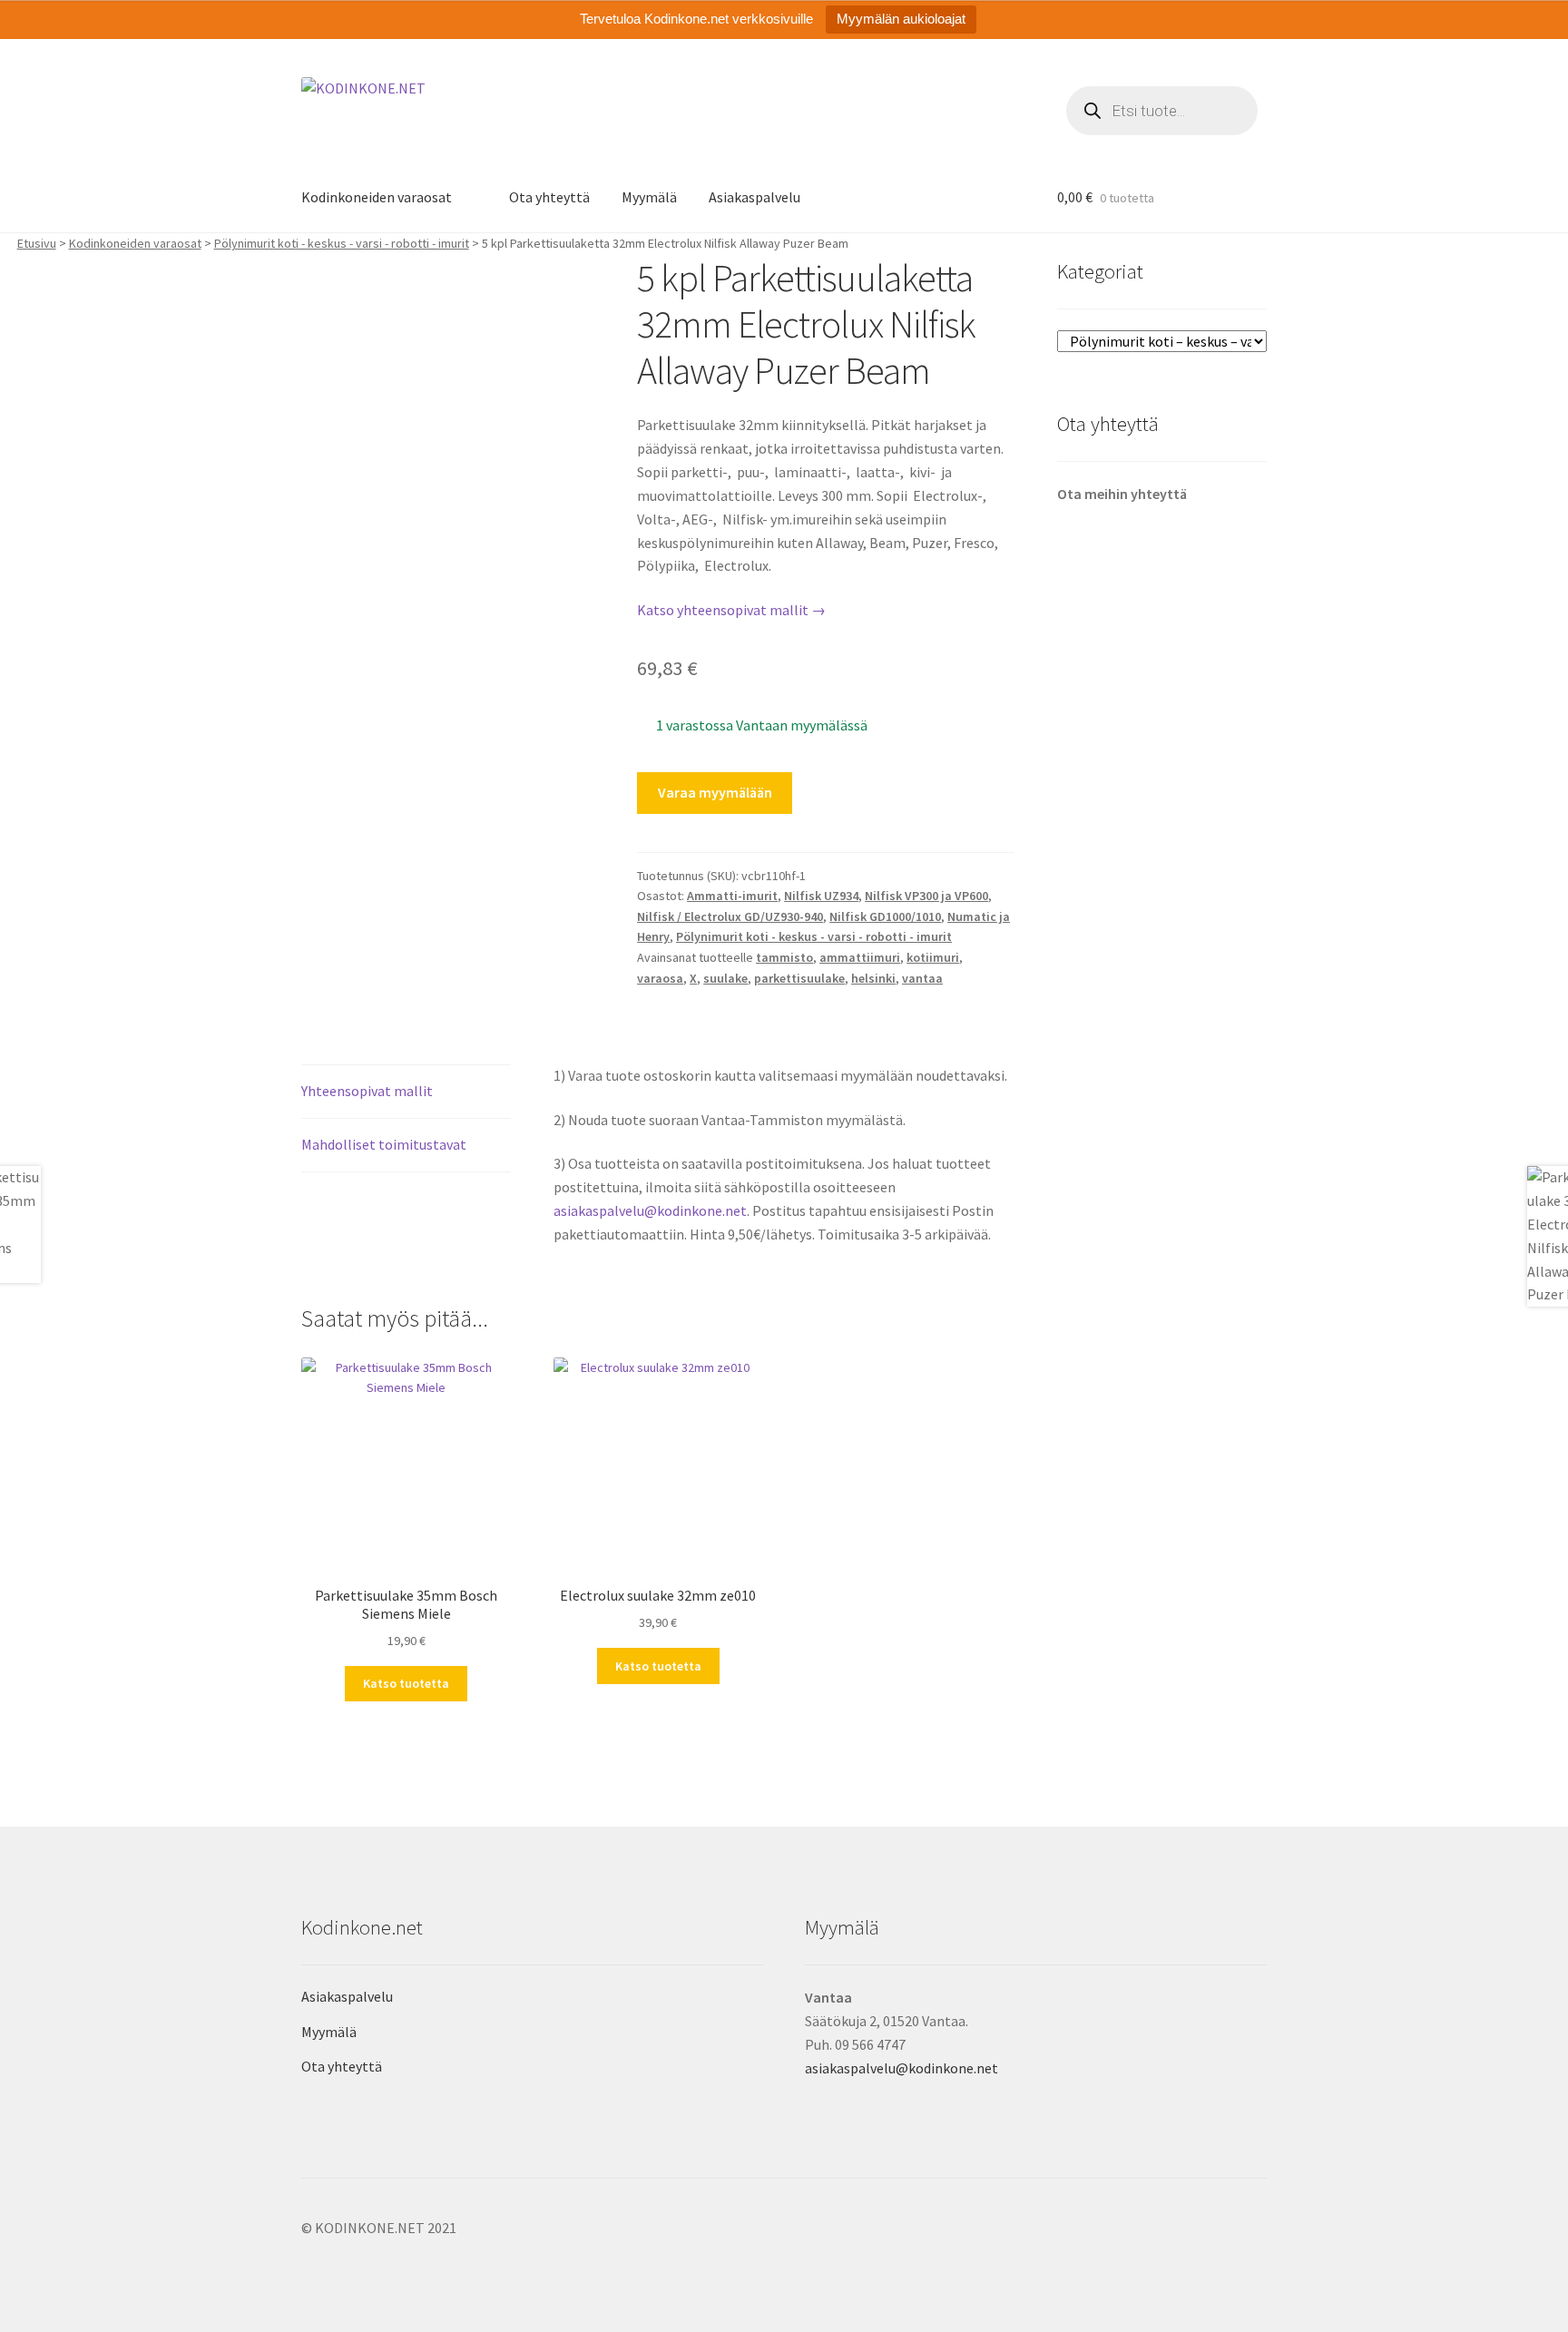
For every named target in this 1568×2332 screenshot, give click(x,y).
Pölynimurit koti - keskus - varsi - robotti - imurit (342, 243)
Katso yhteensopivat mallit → (731, 610)
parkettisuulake (799, 978)
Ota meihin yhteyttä (1122, 494)
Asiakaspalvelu (755, 197)
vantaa (922, 978)
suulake (725, 978)
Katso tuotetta (406, 1683)
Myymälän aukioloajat (901, 19)
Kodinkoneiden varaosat (377, 197)
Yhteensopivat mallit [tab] (367, 1091)
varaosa (660, 978)
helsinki (873, 978)
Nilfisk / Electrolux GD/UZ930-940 (730, 916)
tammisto (784, 957)
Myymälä (649, 197)
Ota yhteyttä (549, 197)
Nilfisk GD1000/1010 (885, 916)
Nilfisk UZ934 (821, 896)
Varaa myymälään (715, 792)
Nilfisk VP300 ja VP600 (926, 896)
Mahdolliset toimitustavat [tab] (384, 1144)
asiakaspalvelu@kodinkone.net (650, 1210)
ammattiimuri (860, 957)
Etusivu (37, 243)
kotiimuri (933, 957)
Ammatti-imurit (732, 896)
